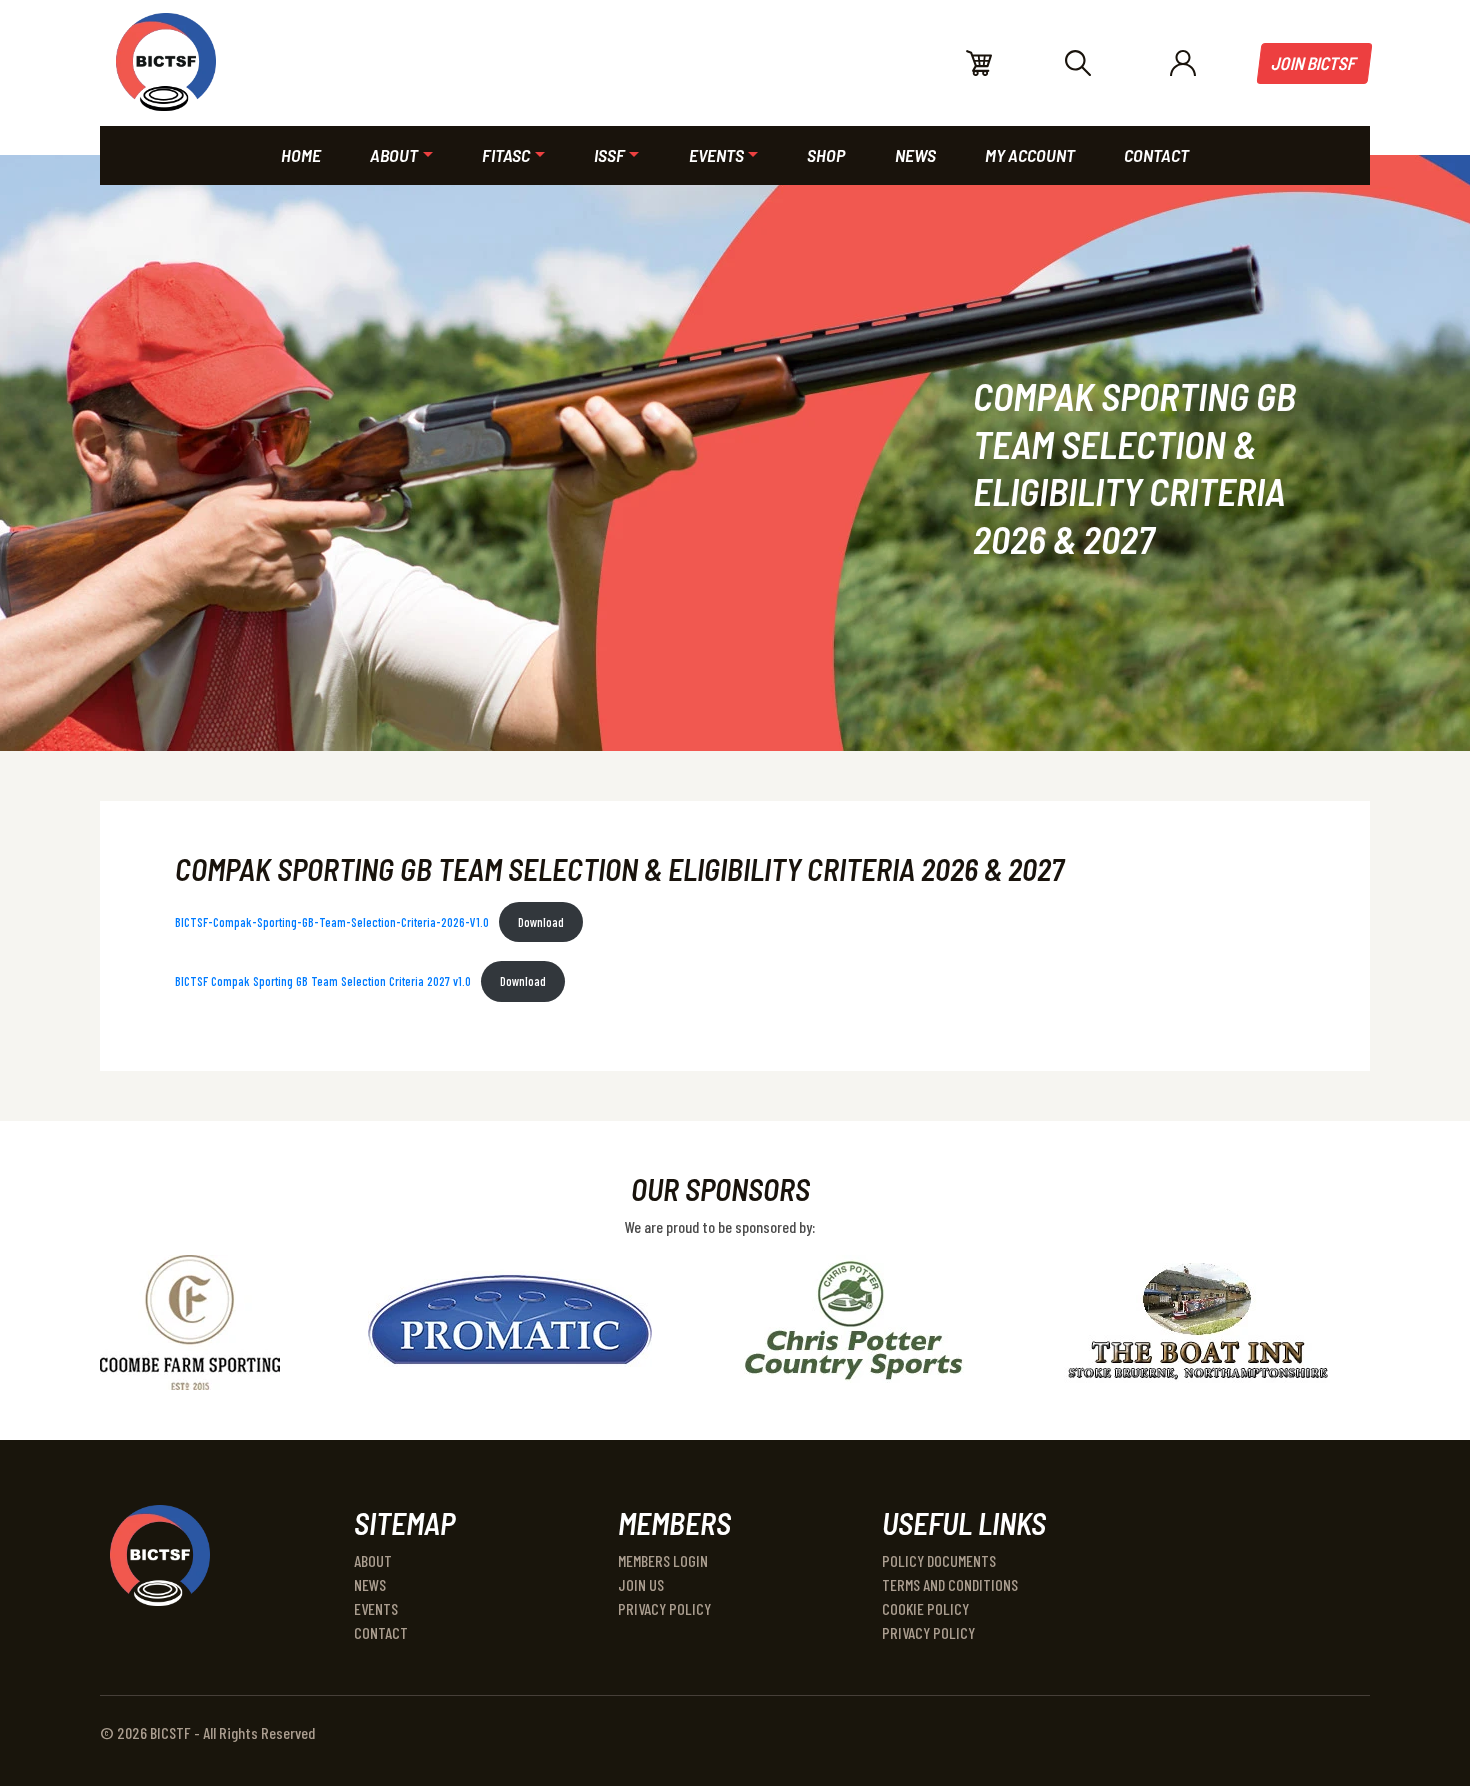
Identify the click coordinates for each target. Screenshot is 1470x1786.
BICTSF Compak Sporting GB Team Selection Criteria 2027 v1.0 (323, 981)
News (370, 1584)
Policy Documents (939, 1560)
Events (376, 1608)
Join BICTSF (1315, 63)
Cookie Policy (925, 1608)
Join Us (641, 1584)
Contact (381, 1632)
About (373, 1560)
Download (541, 922)
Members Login (663, 1560)
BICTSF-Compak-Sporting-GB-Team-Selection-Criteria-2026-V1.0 (332, 922)
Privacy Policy (664, 1608)
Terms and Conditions (950, 1584)
